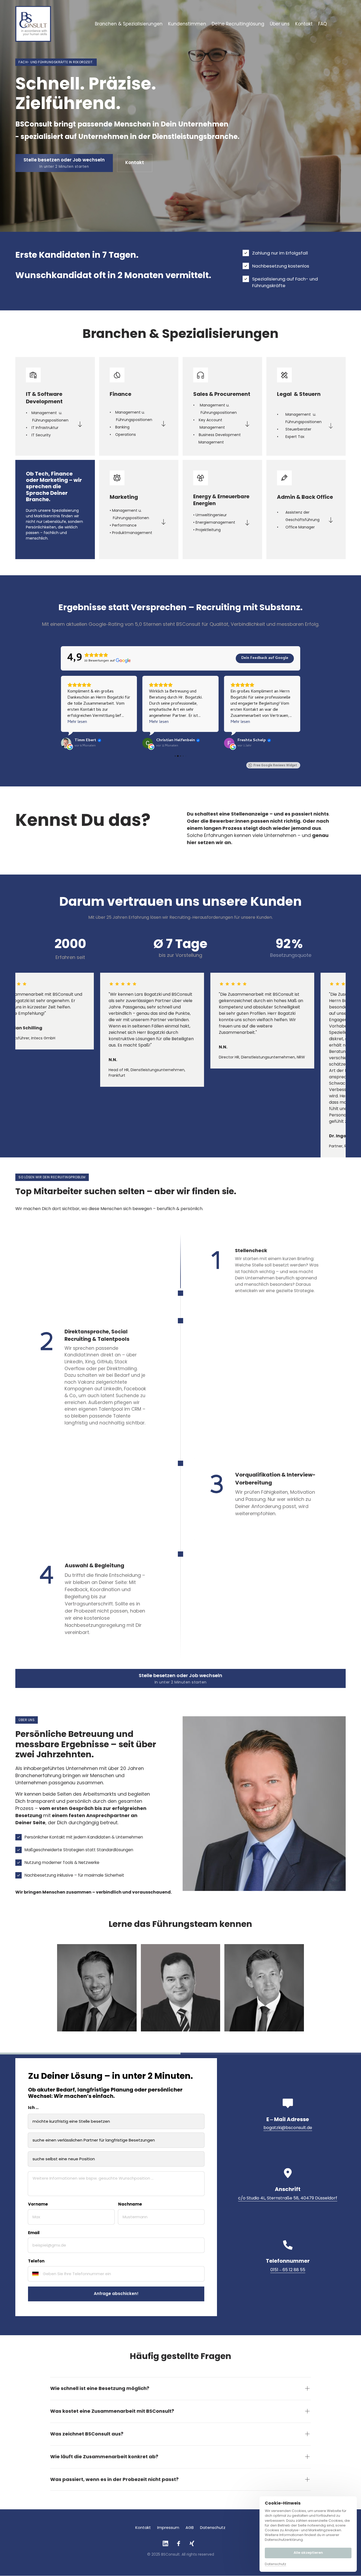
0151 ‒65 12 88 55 (288, 2270)
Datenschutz (276, 2564)
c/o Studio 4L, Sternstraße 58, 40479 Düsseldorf (288, 2198)
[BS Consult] (33, 24)
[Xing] (194, 2544)
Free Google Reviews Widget (275, 765)
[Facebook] (181, 2544)
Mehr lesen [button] (77, 722)
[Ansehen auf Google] (66, 743)
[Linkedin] (168, 2544)
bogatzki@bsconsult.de (288, 2128)
